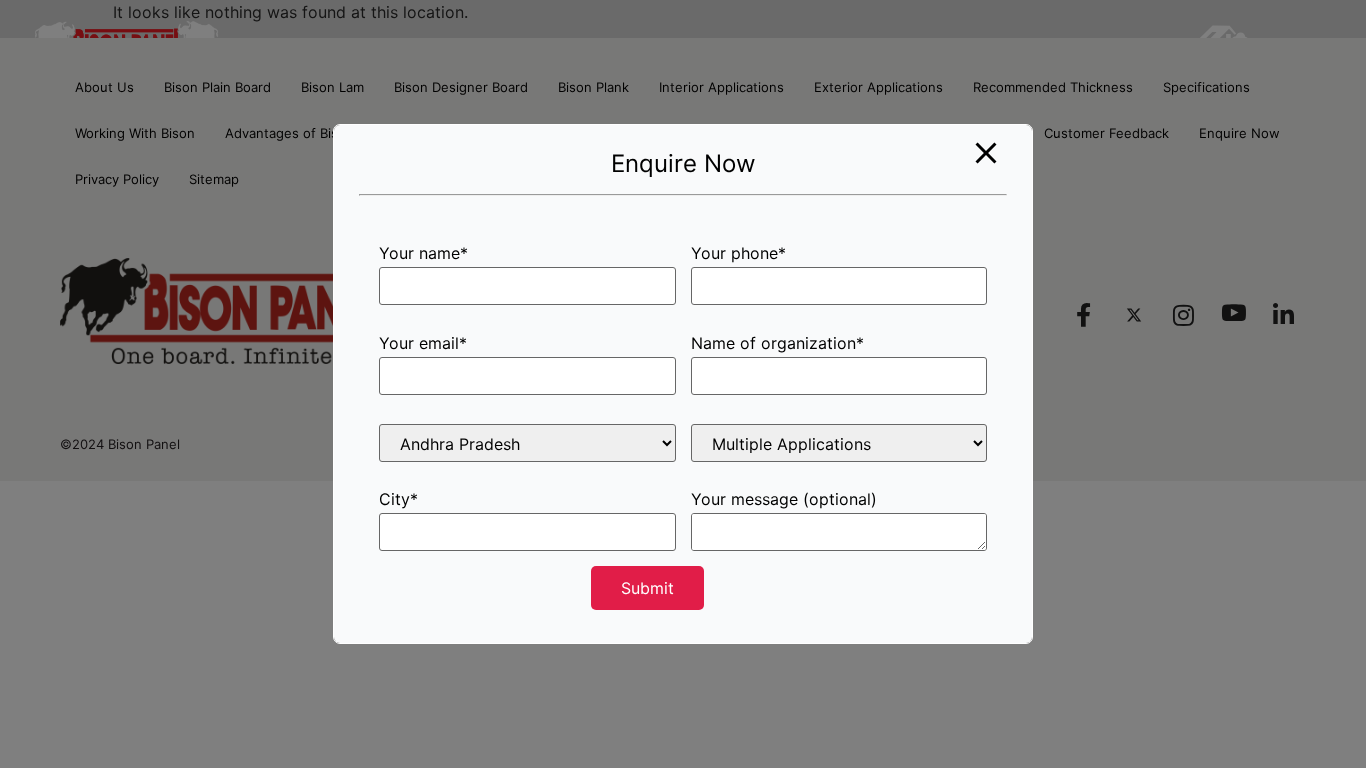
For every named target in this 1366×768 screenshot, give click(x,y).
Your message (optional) (784, 500)
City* (398, 500)
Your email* (423, 344)
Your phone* (738, 254)
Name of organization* (777, 344)
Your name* (423, 254)
